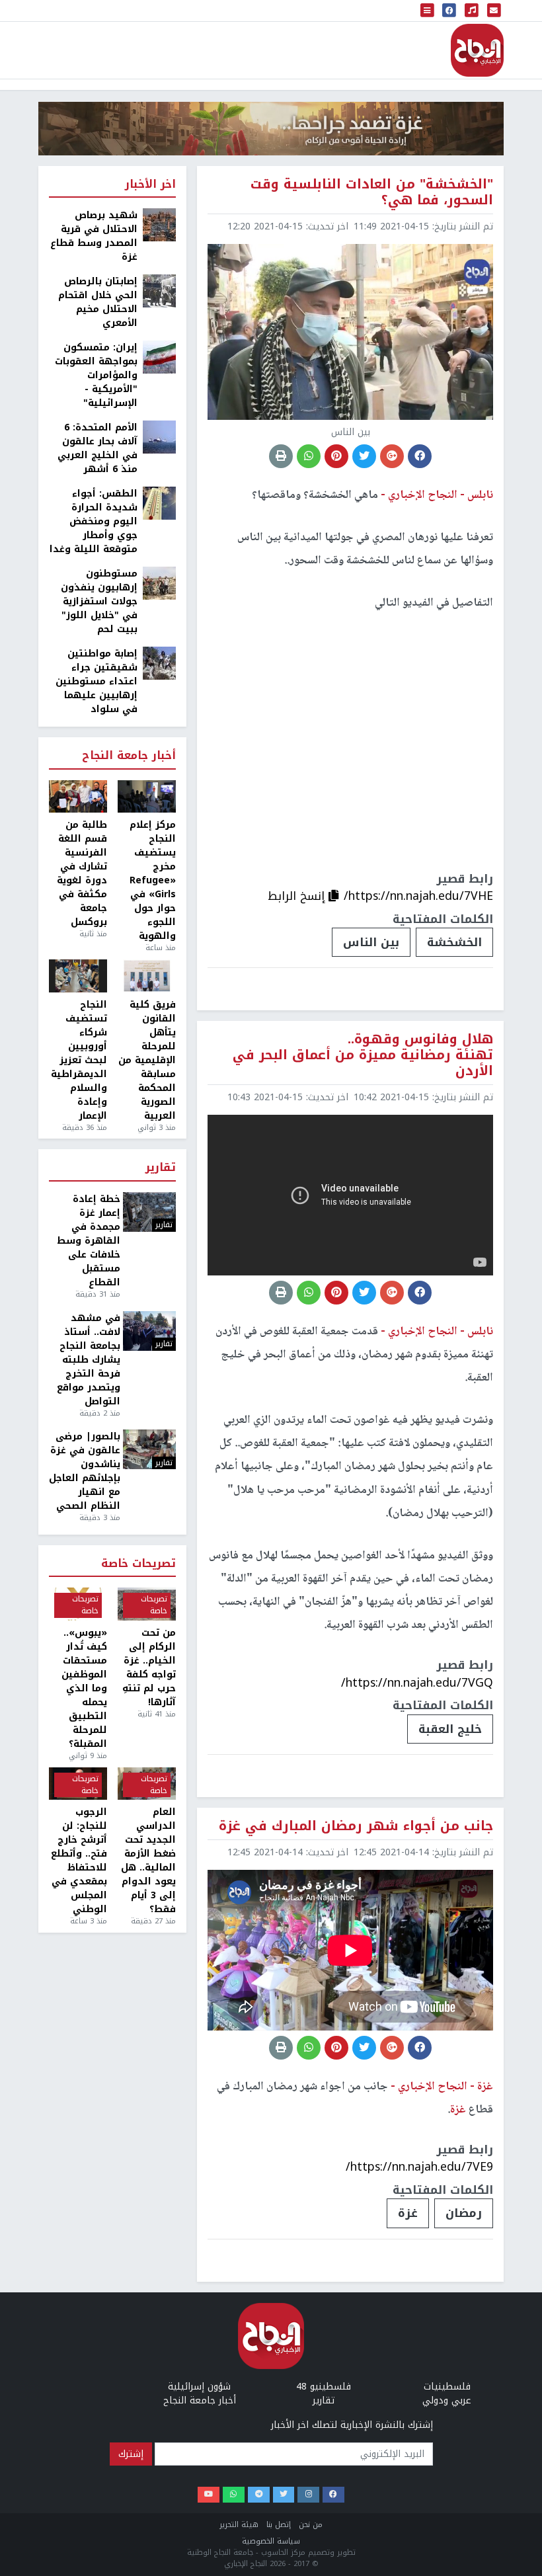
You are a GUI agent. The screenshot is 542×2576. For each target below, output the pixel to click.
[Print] (281, 456)
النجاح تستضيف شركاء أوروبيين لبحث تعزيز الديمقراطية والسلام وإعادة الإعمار (79, 1060)
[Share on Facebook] (420, 456)
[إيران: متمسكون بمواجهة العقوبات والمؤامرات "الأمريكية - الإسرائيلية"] (159, 357)
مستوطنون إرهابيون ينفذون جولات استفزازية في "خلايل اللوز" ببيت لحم (99, 601)
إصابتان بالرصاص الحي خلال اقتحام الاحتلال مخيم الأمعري (98, 302)
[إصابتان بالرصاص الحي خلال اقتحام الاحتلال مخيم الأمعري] (159, 291)
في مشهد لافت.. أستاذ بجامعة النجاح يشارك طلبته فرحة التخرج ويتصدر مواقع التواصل (89, 1360)
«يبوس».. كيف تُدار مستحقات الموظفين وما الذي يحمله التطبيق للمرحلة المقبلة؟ (84, 1688)
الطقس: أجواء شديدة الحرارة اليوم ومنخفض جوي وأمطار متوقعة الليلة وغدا (94, 521)
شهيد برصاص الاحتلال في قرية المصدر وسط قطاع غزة (94, 236)
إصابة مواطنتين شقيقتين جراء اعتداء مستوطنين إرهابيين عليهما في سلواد (97, 681)
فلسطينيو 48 (324, 2387)
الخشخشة (454, 942)
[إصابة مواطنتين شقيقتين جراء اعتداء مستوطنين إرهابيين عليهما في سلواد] (159, 663)
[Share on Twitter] (364, 456)
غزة (408, 2213)
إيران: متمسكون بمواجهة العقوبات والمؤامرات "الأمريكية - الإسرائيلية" (96, 375)
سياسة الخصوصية (271, 2541)
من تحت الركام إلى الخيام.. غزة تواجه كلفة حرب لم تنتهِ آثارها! (149, 1668)
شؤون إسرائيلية (199, 2387)
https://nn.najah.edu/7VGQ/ (417, 1683)
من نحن (311, 2525)
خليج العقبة (450, 1729)
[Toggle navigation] (428, 11)
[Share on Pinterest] (336, 456)
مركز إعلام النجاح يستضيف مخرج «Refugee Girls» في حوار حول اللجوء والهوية (153, 880)
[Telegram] (259, 2495)
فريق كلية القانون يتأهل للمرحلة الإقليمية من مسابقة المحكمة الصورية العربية (147, 1060)
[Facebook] (333, 2495)
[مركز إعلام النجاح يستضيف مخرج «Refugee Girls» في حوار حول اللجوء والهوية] (147, 797)
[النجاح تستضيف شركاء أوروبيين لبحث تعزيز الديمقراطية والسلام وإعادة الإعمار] (78, 976)
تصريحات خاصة (138, 1564)
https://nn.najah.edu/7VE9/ (419, 2167)
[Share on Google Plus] (392, 456)
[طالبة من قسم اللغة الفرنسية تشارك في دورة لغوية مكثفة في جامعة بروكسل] (78, 797)
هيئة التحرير (239, 2525)
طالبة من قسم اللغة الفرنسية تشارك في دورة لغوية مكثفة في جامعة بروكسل (82, 873)
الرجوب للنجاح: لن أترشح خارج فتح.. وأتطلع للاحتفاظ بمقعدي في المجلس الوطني (79, 1861)
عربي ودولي (447, 2400)
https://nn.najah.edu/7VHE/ (418, 896)
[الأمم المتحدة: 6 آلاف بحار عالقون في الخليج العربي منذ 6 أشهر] (159, 437)
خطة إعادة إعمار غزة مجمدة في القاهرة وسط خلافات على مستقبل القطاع (89, 1241)
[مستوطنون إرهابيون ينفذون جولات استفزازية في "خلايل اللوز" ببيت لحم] (159, 583)
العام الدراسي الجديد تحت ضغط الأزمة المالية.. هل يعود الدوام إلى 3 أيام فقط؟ (148, 1861)
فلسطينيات (447, 2387)
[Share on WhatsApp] (309, 456)
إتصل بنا (279, 2525)
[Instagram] (308, 2495)
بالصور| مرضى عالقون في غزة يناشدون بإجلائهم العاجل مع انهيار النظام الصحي (85, 1471)
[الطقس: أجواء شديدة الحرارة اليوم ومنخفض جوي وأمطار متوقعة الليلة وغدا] (159, 503)
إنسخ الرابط (298, 896)
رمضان (464, 2213)
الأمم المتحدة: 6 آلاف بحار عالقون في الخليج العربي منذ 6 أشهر (97, 448)
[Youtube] (209, 2495)
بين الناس (371, 942)
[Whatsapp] (234, 2495)
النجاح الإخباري (477, 50)
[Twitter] (284, 2495)
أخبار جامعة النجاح (129, 756)
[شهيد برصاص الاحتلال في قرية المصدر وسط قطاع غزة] (159, 224)
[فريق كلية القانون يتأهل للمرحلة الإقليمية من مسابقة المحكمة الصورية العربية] (147, 976)
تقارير (161, 1168)
